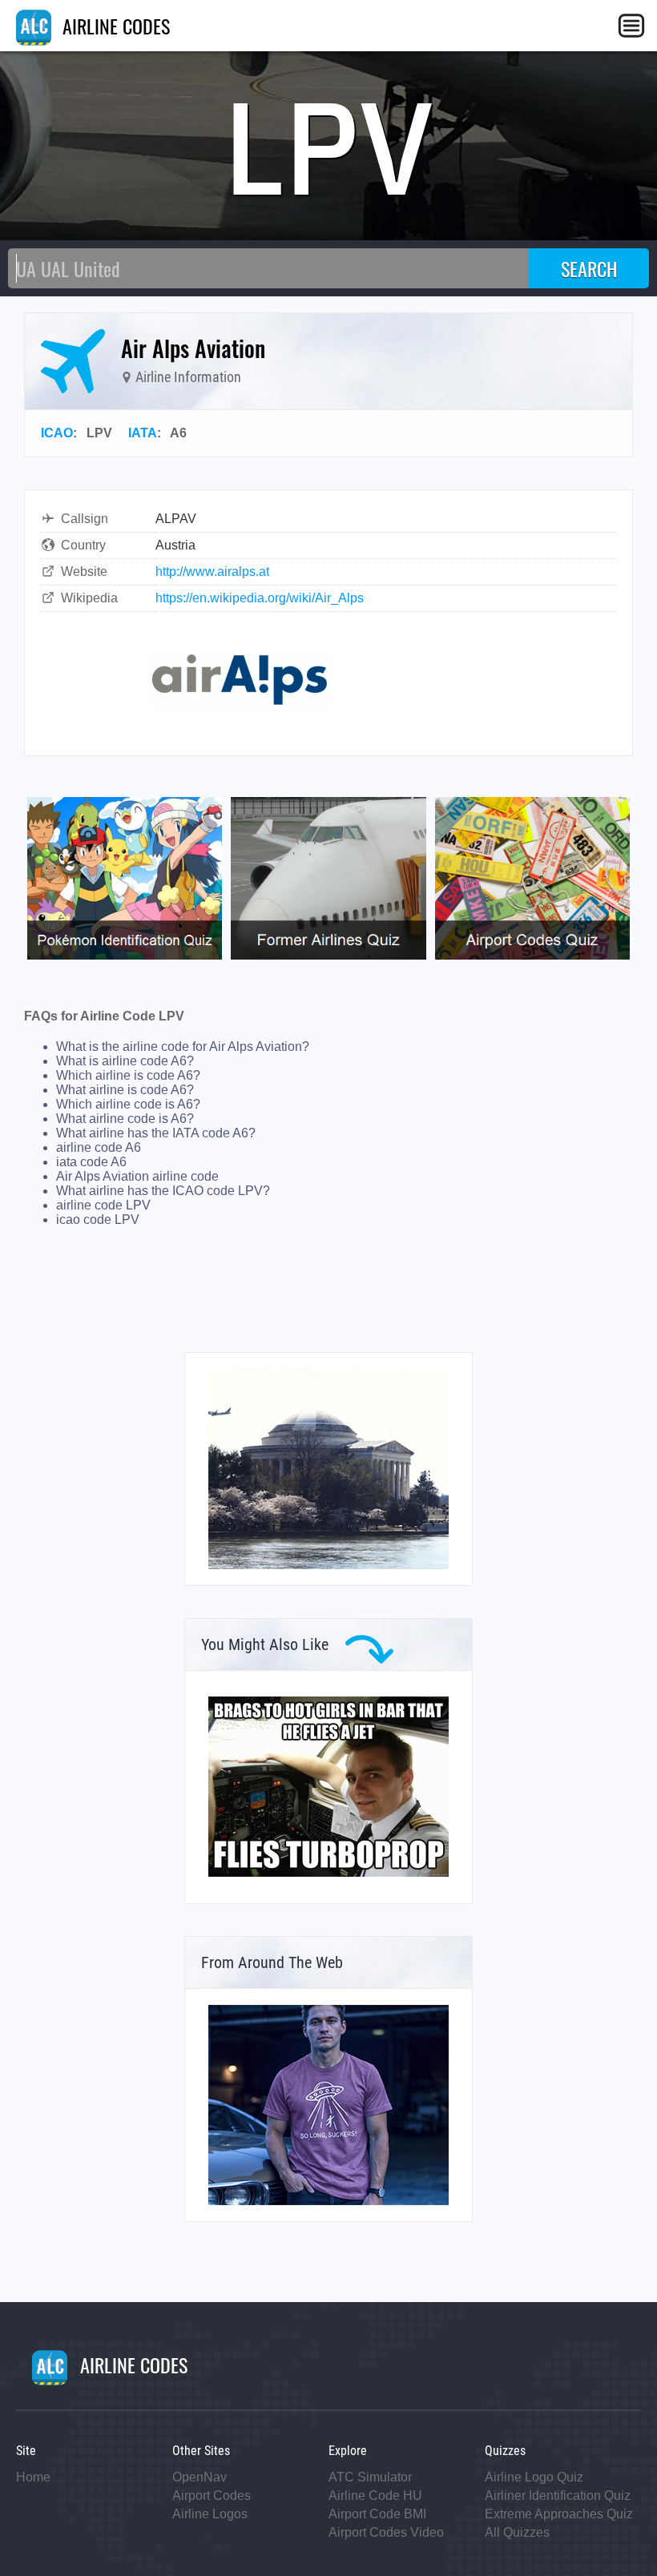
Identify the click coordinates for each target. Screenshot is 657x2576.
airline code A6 (99, 1147)
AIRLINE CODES (114, 26)
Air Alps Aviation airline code (137, 1176)
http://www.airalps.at (212, 572)
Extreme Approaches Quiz (559, 2514)
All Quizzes (517, 2532)
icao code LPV (98, 1220)
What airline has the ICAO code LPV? (163, 1191)
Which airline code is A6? (128, 1104)
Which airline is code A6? (128, 1075)
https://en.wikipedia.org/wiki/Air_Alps (260, 598)
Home (33, 2477)
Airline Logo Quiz (534, 2477)
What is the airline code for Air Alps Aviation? (183, 1046)
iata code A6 (91, 1162)
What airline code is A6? (125, 1119)
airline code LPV (103, 1205)
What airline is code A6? (125, 1090)
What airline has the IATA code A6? (156, 1133)
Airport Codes (212, 2495)
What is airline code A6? (125, 1061)
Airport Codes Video (386, 2532)
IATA (143, 433)
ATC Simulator (370, 2477)
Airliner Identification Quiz (558, 2495)
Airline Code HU (375, 2495)
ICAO (57, 433)
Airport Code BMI (377, 2514)
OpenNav (200, 2477)
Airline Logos (210, 2514)
